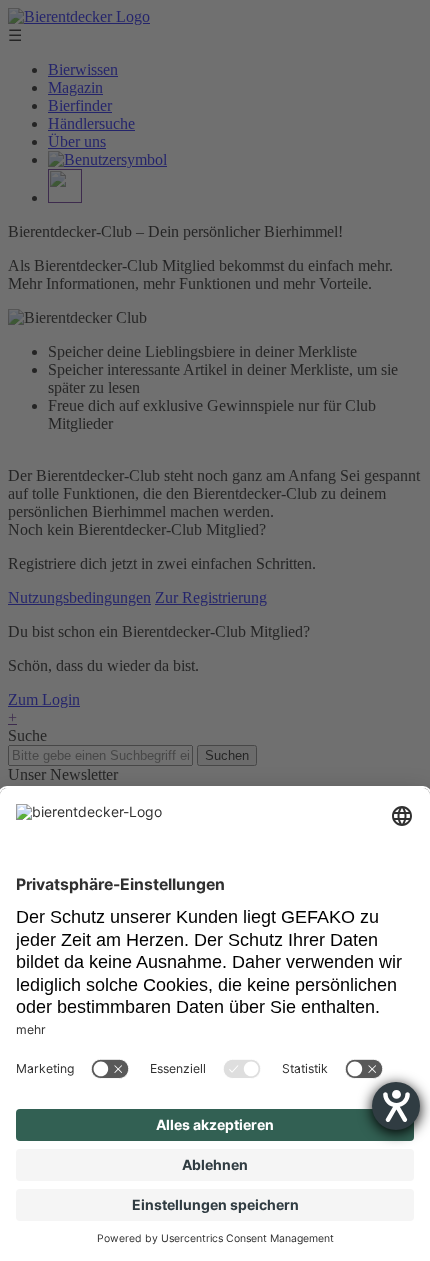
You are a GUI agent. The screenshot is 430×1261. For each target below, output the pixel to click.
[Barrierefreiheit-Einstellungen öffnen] (396, 1106)
